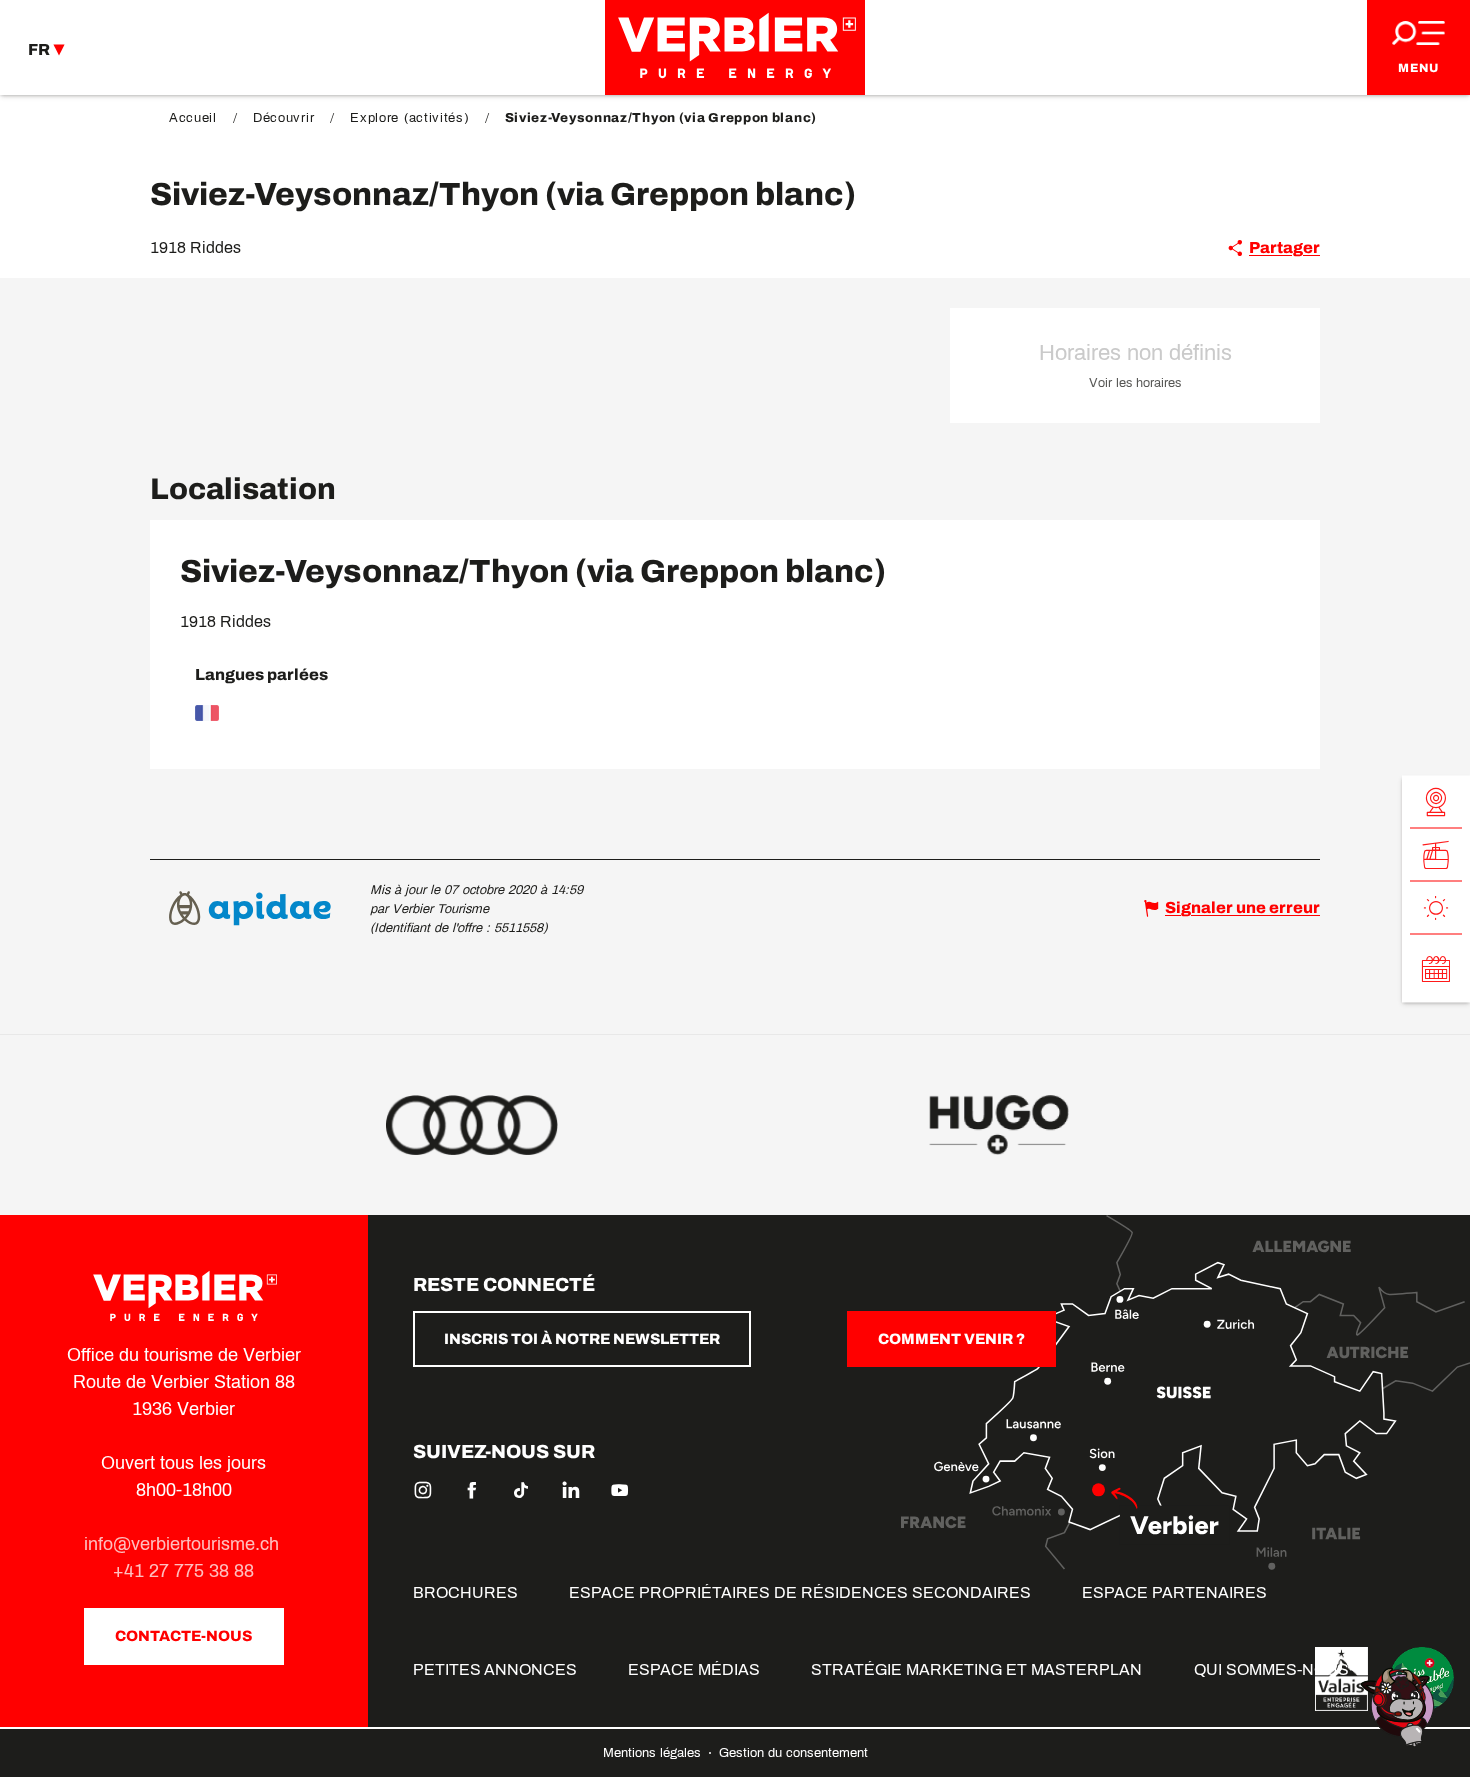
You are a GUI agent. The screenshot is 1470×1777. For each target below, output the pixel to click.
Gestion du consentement (793, 1753)
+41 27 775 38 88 (183, 1571)
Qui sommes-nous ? (1278, 1669)
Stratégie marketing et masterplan (976, 1669)
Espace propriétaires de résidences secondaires (800, 1592)
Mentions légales (654, 1753)
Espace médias (694, 1669)
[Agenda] (1436, 968)
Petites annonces (495, 1669)
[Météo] (1436, 907)
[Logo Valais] (1341, 1679)
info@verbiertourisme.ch (184, 1544)
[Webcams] (1436, 801)
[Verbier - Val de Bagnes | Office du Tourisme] (735, 47)
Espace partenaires (1174, 1592)
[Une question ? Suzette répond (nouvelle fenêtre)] (1400, 1705)
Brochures (465, 1592)
